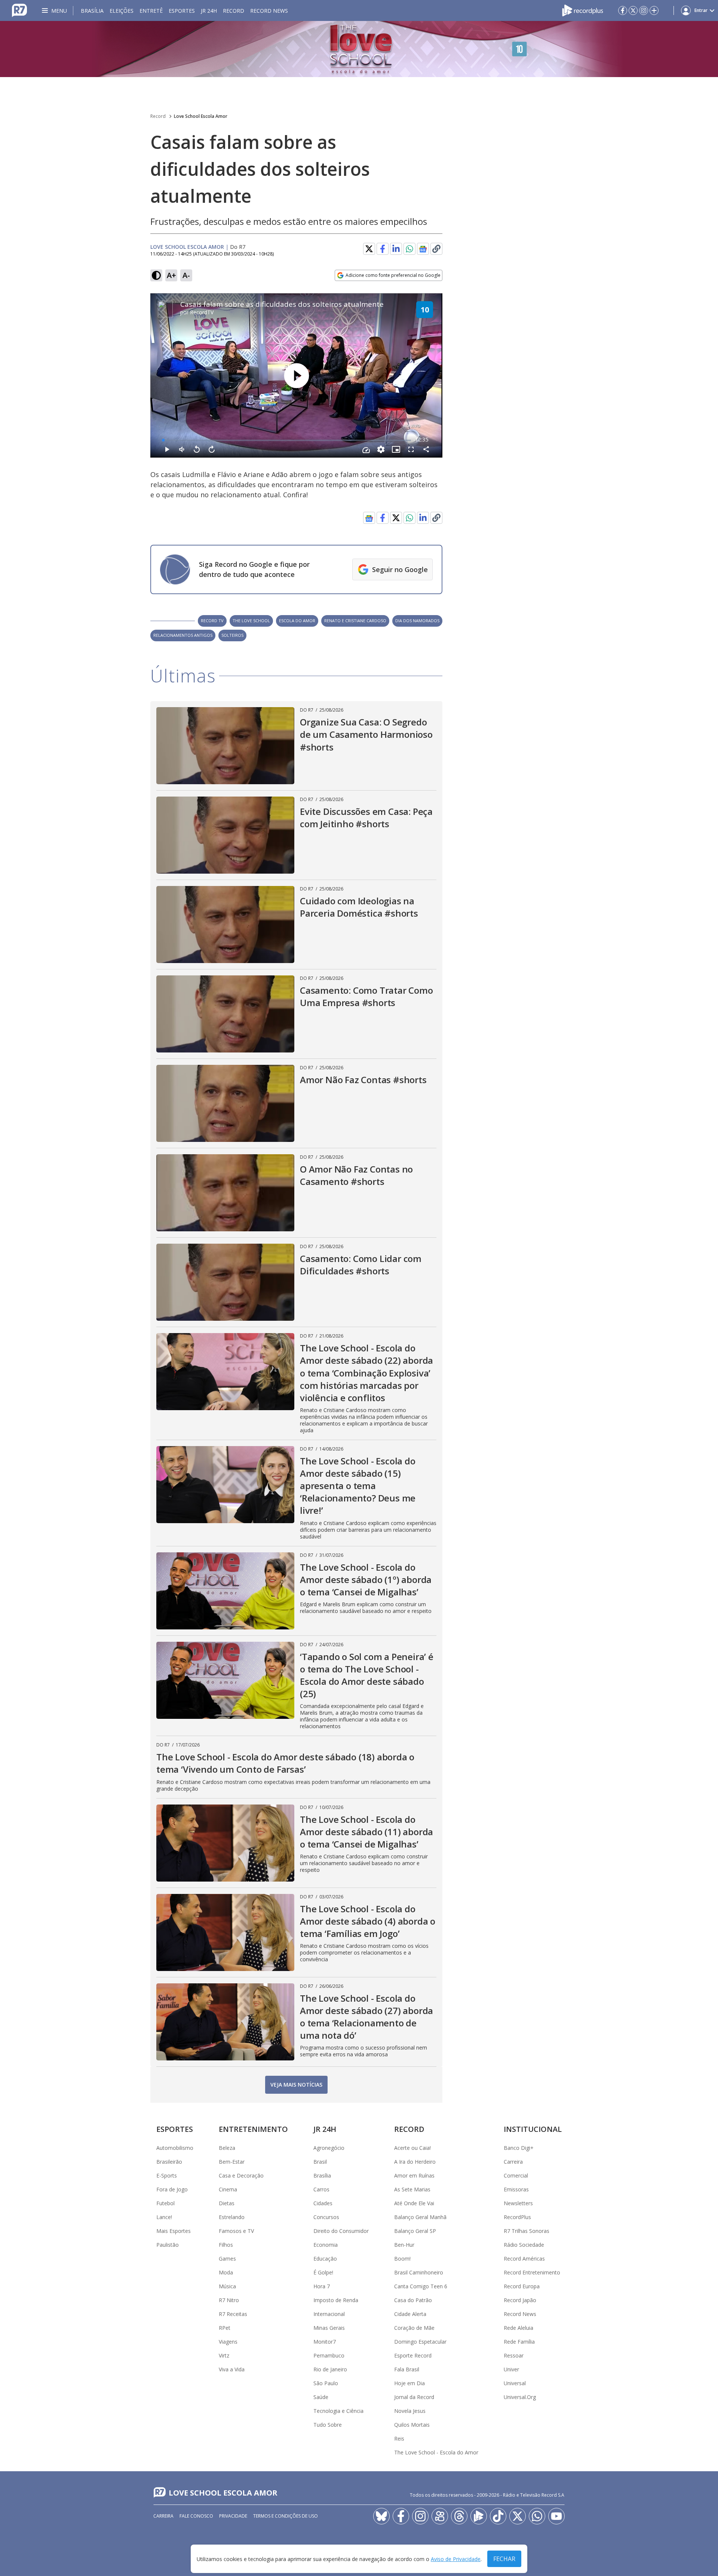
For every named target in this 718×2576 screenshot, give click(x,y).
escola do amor (297, 621)
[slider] (287, 440)
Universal (515, 2383)
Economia (326, 2245)
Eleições (122, 11)
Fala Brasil (407, 2369)
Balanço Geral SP (415, 2231)
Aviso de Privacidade (456, 2559)
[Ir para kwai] (440, 2516)
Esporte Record (413, 2355)
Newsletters (518, 2203)
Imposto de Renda (336, 2300)
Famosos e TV (236, 2231)
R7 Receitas (233, 2314)
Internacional (329, 2314)
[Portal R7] (19, 10)
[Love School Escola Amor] (359, 49)
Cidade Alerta (410, 2314)
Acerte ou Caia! (412, 2148)
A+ (171, 275)
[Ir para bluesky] (381, 2516)
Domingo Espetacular (420, 2342)
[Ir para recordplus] (479, 2516)
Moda (226, 2272)
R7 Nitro (229, 2300)
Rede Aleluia (518, 2328)
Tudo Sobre (328, 2425)
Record (234, 11)
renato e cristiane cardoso (355, 621)
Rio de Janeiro (330, 2369)
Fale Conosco (196, 2516)
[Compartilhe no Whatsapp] (409, 249)
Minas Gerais (329, 2328)
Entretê (151, 11)
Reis (399, 2439)
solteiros (232, 635)
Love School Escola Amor (201, 116)
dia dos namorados (417, 621)
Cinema (228, 2189)
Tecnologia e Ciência (338, 2411)
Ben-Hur (404, 2245)
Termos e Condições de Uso (286, 2516)
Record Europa (522, 2286)
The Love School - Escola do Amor (436, 2452)
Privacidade (233, 2516)
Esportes (182, 11)
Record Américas (524, 2259)
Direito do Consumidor (341, 2231)
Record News (269, 11)
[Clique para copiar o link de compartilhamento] (436, 518)
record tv (212, 621)
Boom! (402, 2259)
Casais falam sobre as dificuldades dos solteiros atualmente (282, 304)
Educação (325, 2259)
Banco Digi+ (519, 2148)
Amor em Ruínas (414, 2175)
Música (227, 2286)
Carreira (513, 2162)
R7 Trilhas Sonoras (527, 2231)
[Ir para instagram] (644, 10)
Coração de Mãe (414, 2328)
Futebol (165, 2203)
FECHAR (504, 2559)
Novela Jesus (410, 2411)
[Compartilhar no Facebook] (383, 249)
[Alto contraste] (156, 275)
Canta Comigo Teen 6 (421, 2286)
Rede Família (519, 2342)
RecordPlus (517, 2217)
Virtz (224, 2355)
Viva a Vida (232, 2369)
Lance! (164, 2217)
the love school (251, 621)
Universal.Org (520, 2397)
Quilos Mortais (412, 2425)
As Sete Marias (412, 2189)
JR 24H (209, 11)
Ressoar (514, 2355)
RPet (225, 2328)
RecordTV (202, 312)
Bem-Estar (232, 2162)
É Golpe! (323, 2272)
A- (186, 275)
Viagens (228, 2342)
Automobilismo (175, 2148)
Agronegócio (329, 2148)
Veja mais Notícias (296, 2085)
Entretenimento (253, 2129)
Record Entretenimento (532, 2272)
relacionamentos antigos (183, 635)
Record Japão (520, 2300)
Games (227, 2259)
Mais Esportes (174, 2231)
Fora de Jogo (172, 2189)
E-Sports (167, 2175)
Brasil (320, 2162)
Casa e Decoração (241, 2175)
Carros (321, 2189)
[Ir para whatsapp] (537, 2516)
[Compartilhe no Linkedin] (396, 249)
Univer (511, 2369)
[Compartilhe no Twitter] (369, 249)
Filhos (226, 2245)
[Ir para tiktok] (498, 2516)
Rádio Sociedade (524, 2245)
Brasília (92, 11)
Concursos (326, 2217)
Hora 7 (322, 2286)
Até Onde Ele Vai (414, 2203)
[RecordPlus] (583, 10)
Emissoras (516, 2189)
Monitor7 (325, 2342)
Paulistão (168, 2245)
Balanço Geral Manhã (420, 2217)
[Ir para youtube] (556, 2516)
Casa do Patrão (413, 2300)
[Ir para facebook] (623, 10)
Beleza (227, 2148)
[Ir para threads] (459, 2516)
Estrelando (232, 2217)
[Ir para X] (633, 10)
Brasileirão (169, 2162)
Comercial (516, 2175)
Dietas (227, 2203)
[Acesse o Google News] (423, 249)
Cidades (323, 2203)
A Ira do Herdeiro (415, 2162)
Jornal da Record (414, 2397)
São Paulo (326, 2383)
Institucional (533, 2129)
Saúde (321, 2397)
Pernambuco (329, 2355)
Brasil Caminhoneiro (419, 2272)
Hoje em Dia (409, 2383)
